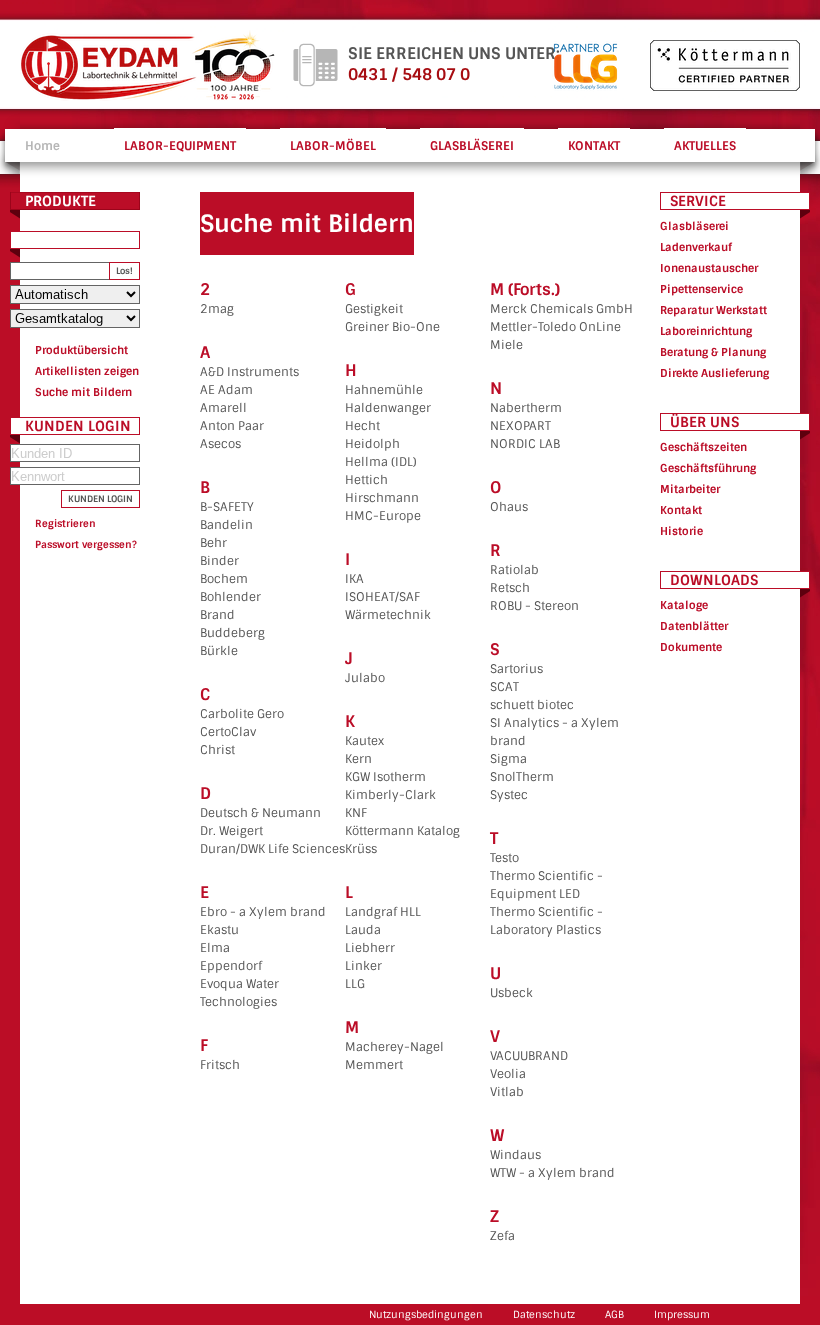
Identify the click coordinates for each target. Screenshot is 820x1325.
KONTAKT (594, 146)
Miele (506, 345)
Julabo (365, 678)
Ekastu (219, 930)
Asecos (220, 444)
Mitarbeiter (690, 489)
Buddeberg (232, 633)
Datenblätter (694, 626)
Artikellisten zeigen (87, 371)
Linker (363, 966)
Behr (213, 543)
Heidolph (372, 444)
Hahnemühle (384, 390)
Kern (358, 759)
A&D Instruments (249, 372)
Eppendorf (231, 966)
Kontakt (681, 510)
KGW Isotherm (385, 777)
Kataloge (684, 605)
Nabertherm (526, 408)
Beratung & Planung (713, 352)
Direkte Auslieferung (714, 373)
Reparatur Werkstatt (713, 310)
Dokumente (691, 647)
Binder (219, 561)
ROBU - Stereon (534, 606)
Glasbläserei (694, 226)
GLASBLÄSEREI (472, 146)
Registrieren (65, 523)
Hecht (362, 426)
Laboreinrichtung (706, 331)
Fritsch (220, 1065)
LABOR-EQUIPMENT (180, 146)
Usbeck (511, 993)
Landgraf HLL (383, 912)
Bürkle (219, 651)
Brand (217, 615)
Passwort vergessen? (86, 544)
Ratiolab (514, 570)
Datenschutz (544, 1314)
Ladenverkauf (696, 247)
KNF (356, 813)
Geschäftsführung (708, 468)
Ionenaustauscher (709, 268)
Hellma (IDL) (381, 462)
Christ (217, 750)
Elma (215, 948)
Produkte (60, 201)
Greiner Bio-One (392, 327)
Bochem (224, 579)
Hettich (366, 480)
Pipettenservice (701, 289)
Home (42, 146)
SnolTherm (522, 777)
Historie (681, 531)
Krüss (361, 849)
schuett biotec (532, 705)
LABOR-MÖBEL (333, 146)
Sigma (508, 759)
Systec (509, 795)
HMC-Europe (383, 516)
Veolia (508, 1074)
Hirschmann (382, 498)
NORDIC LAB (525, 444)
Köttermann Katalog (402, 831)
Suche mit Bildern (83, 392)
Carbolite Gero (242, 714)
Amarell (223, 408)
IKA (354, 579)
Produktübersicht (81, 350)
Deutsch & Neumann (260, 813)
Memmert (374, 1065)
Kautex (364, 741)
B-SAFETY (227, 507)
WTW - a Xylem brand (552, 1173)
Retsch (510, 588)
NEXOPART (520, 426)
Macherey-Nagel (394, 1047)
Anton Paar (232, 426)
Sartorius (516, 669)
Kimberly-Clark (390, 795)
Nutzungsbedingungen (426, 1314)
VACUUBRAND (529, 1056)
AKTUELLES (705, 146)
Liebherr (370, 948)
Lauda (363, 930)
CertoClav (228, 732)
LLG (355, 984)
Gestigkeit (374, 309)
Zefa (502, 1236)
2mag (217, 309)
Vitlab (507, 1092)
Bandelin (226, 525)
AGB (614, 1314)
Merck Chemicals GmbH (561, 309)
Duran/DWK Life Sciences (272, 849)
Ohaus (509, 507)
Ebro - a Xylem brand (263, 912)
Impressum (682, 1314)
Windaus (515, 1155)
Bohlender (230, 597)
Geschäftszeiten (703, 447)
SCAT (504, 687)
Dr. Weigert (231, 831)
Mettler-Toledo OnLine (555, 327)
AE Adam (226, 390)
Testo (504, 858)
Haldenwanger (388, 408)
